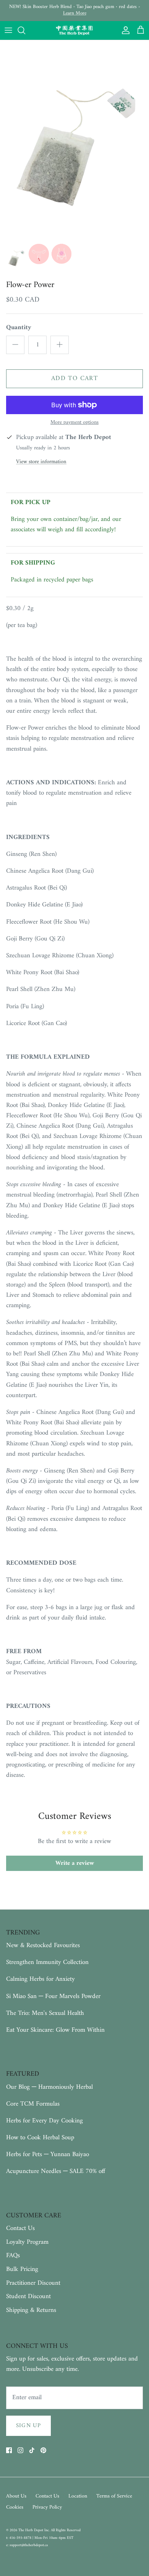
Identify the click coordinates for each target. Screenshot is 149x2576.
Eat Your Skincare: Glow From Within (55, 2030)
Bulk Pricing (22, 2269)
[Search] (25, 30)
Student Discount (28, 2297)
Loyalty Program (27, 2242)
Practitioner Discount (33, 2283)
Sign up (28, 2426)
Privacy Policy (47, 2507)
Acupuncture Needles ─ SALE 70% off (56, 2171)
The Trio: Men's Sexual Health (45, 2013)
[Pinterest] (43, 2450)
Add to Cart (74, 379)
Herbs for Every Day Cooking (45, 2121)
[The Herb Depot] (74, 31)
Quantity (19, 328)
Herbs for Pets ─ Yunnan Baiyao (48, 2155)
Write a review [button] (75, 1863)
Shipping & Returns (31, 2310)
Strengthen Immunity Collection (47, 1962)
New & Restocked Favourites (43, 1946)
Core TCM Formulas (33, 2104)
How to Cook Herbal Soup (40, 2138)
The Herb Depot (31, 2530)
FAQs (13, 2256)
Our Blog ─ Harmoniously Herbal (49, 2087)
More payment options (74, 423)
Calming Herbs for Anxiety (40, 1979)
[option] (74, 140)
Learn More (75, 13)
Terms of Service (114, 2496)
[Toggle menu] (8, 30)
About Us (16, 2496)
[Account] (124, 30)
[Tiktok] (32, 2450)
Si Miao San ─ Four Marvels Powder (53, 1996)
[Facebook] (9, 2450)
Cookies (15, 2507)
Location (78, 2496)
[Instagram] (20, 2450)
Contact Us (20, 2228)
